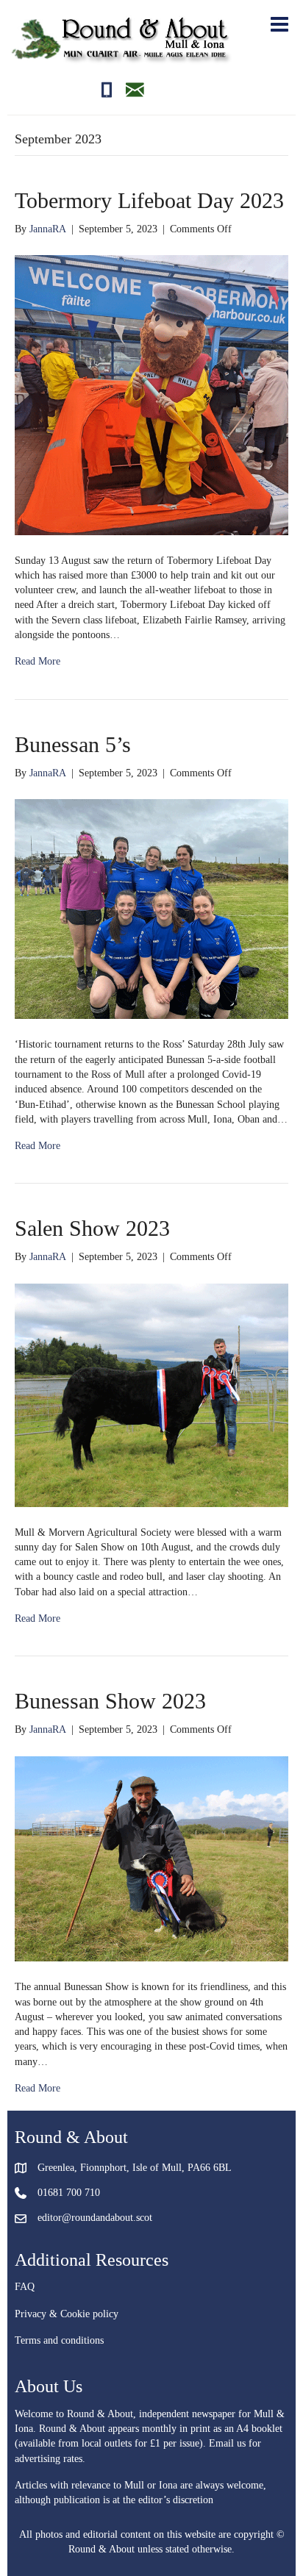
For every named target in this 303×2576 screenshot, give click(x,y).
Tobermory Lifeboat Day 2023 (149, 200)
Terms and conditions (59, 2340)
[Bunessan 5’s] (151, 908)
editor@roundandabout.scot (95, 2218)
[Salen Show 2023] (151, 1394)
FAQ (25, 2287)
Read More (38, 661)
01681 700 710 (69, 2193)
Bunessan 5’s (73, 744)
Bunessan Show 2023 (110, 1701)
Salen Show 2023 (92, 1228)
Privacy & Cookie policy (67, 2314)
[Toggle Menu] (277, 24)
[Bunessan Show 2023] (151, 1858)
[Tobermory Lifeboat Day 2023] (151, 394)
